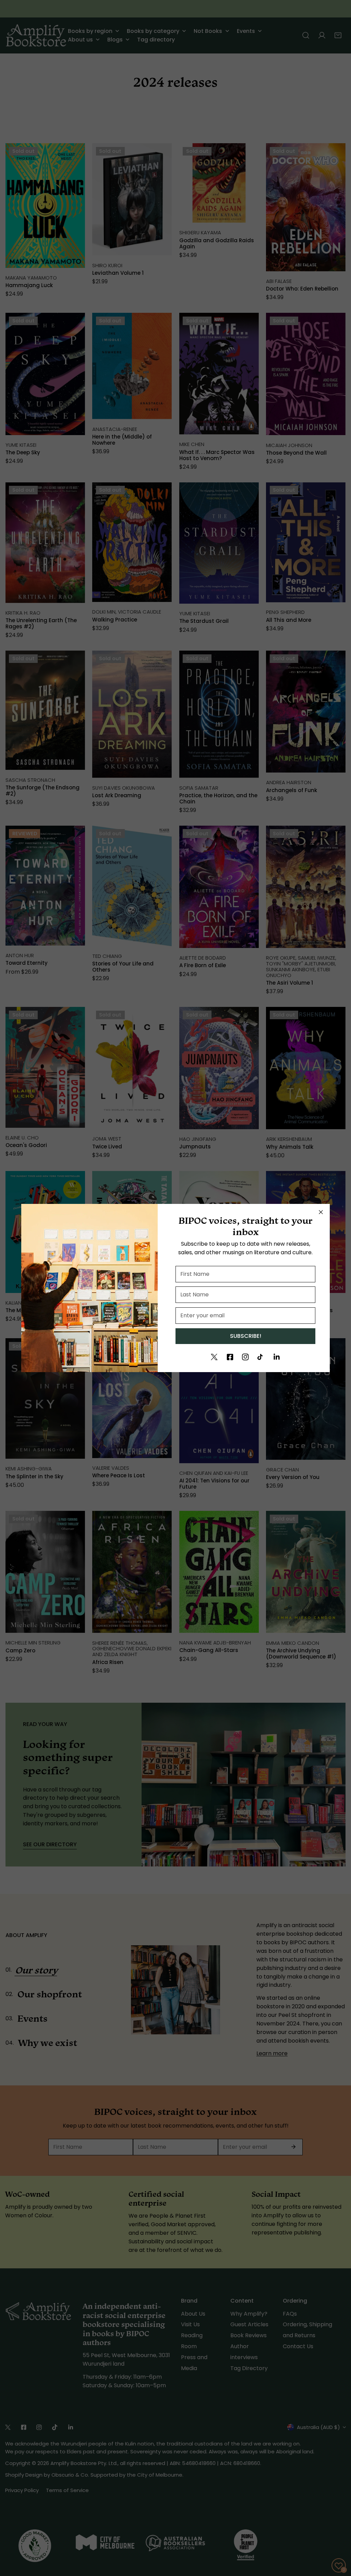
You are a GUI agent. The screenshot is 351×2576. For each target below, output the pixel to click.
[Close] (321, 1212)
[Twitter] (214, 1357)
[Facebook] (230, 1357)
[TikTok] (261, 1357)
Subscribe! (246, 1336)
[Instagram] (245, 1357)
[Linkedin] (277, 1357)
